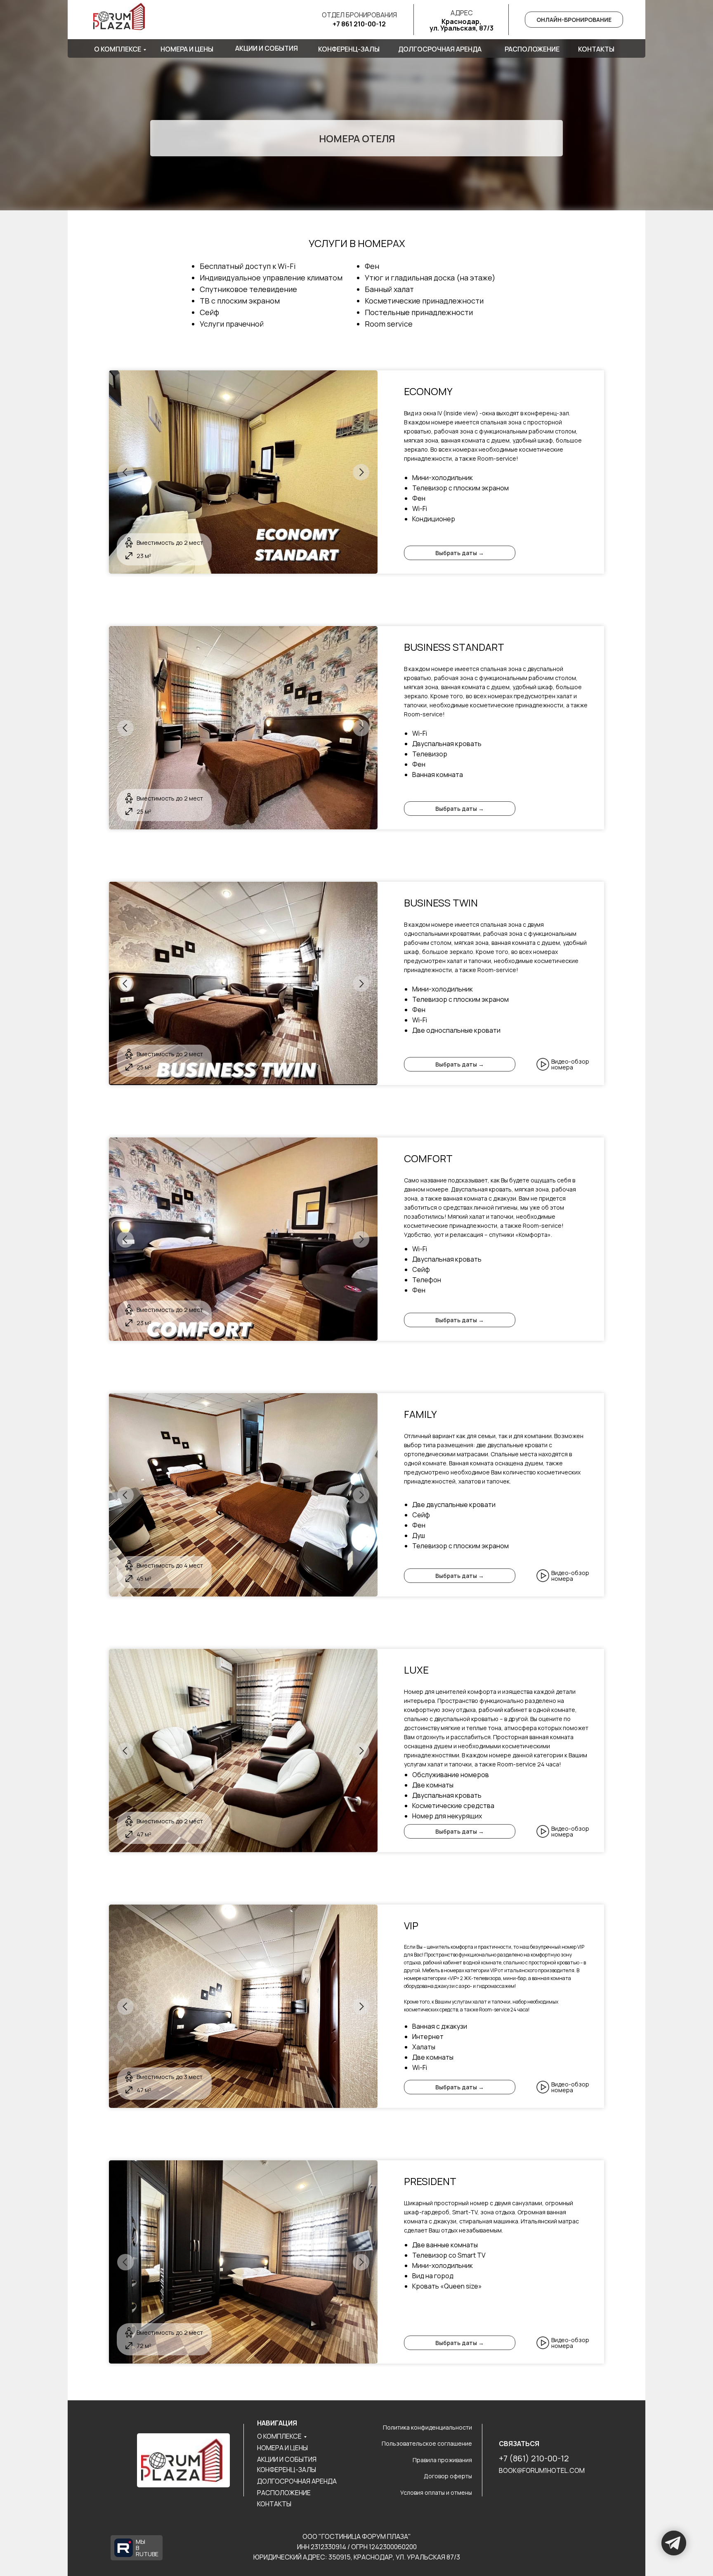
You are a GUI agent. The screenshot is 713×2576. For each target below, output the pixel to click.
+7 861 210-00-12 (359, 24)
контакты (596, 49)
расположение (532, 49)
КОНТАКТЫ (274, 2504)
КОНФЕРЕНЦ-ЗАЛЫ (287, 2470)
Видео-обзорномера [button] (570, 1064)
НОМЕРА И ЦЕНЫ (282, 2448)
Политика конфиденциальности (427, 2427)
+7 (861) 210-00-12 (534, 2458)
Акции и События (267, 48)
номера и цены (187, 49)
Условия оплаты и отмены (436, 2492)
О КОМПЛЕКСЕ (279, 2436)
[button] (543, 1064)
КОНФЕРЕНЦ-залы (349, 49)
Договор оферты (448, 2476)
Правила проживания (442, 2460)
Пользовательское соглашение (427, 2443)
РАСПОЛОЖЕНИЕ (284, 2493)
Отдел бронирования (359, 15)
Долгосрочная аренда (440, 49)
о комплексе (118, 49)
